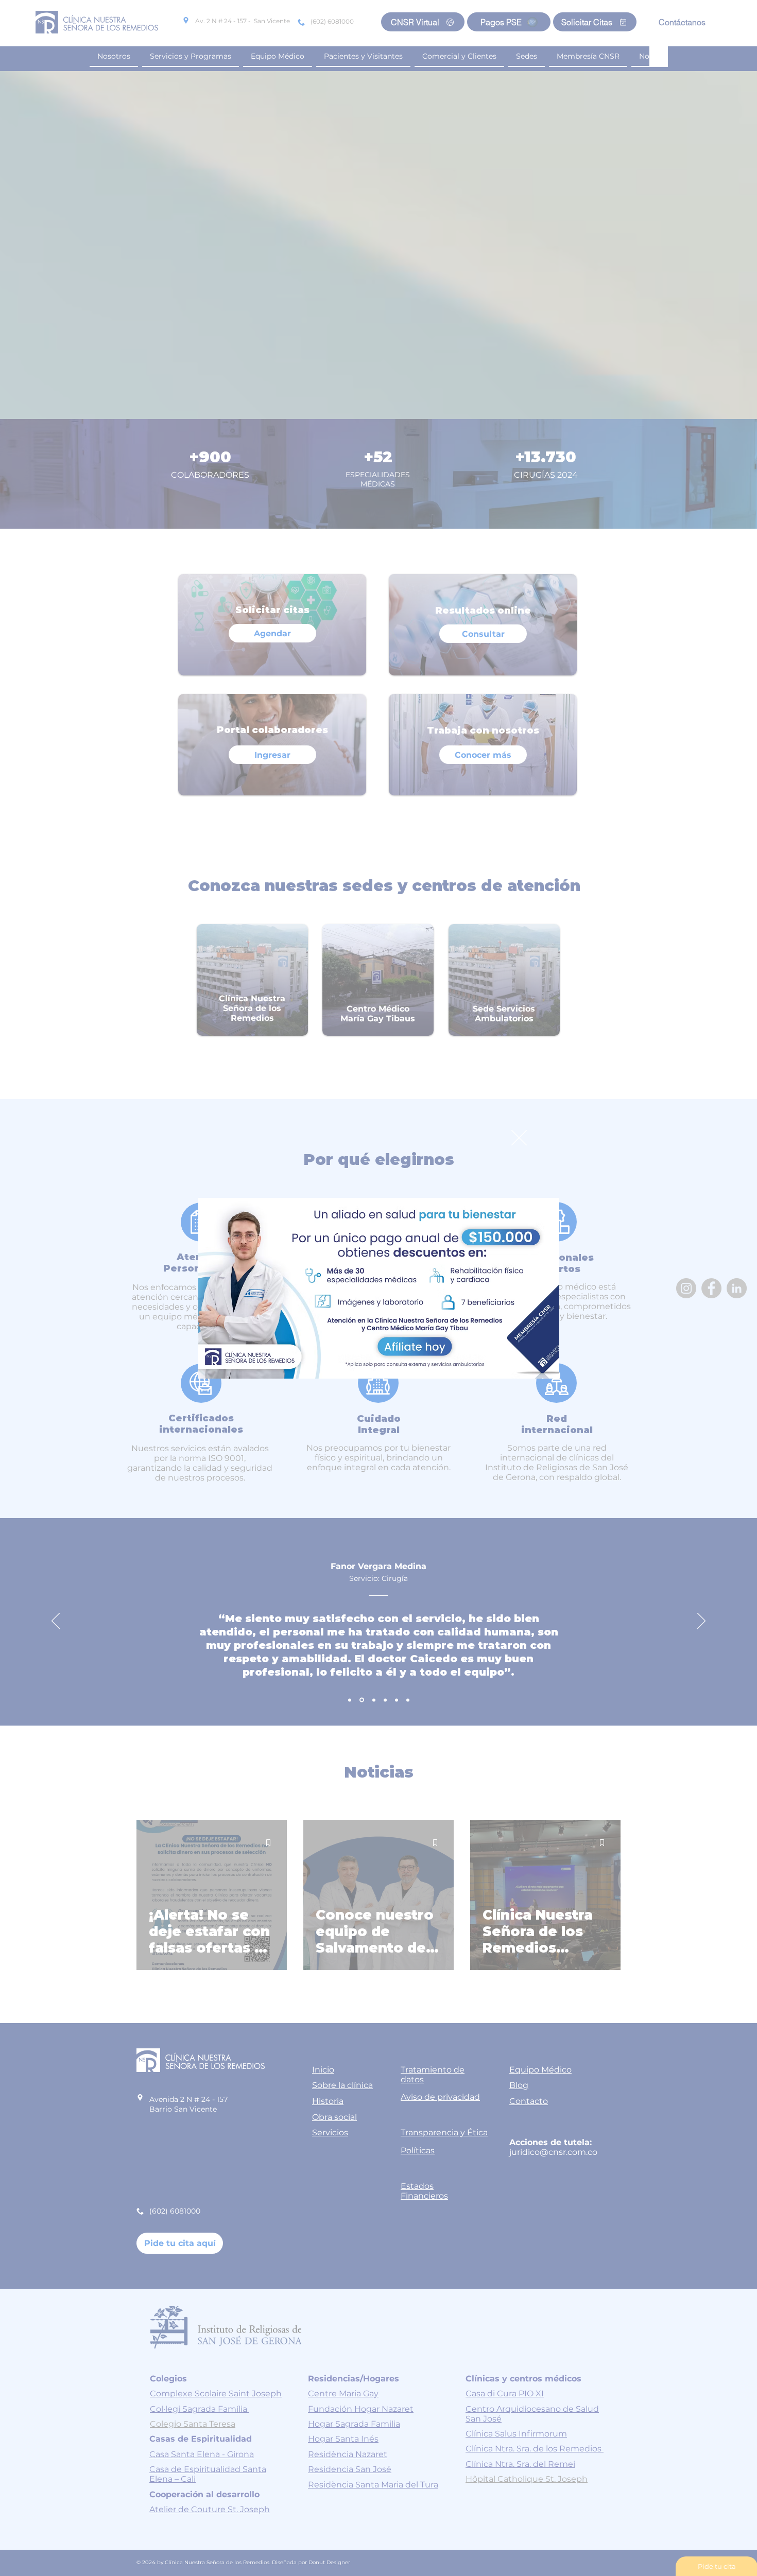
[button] (519, 1138)
